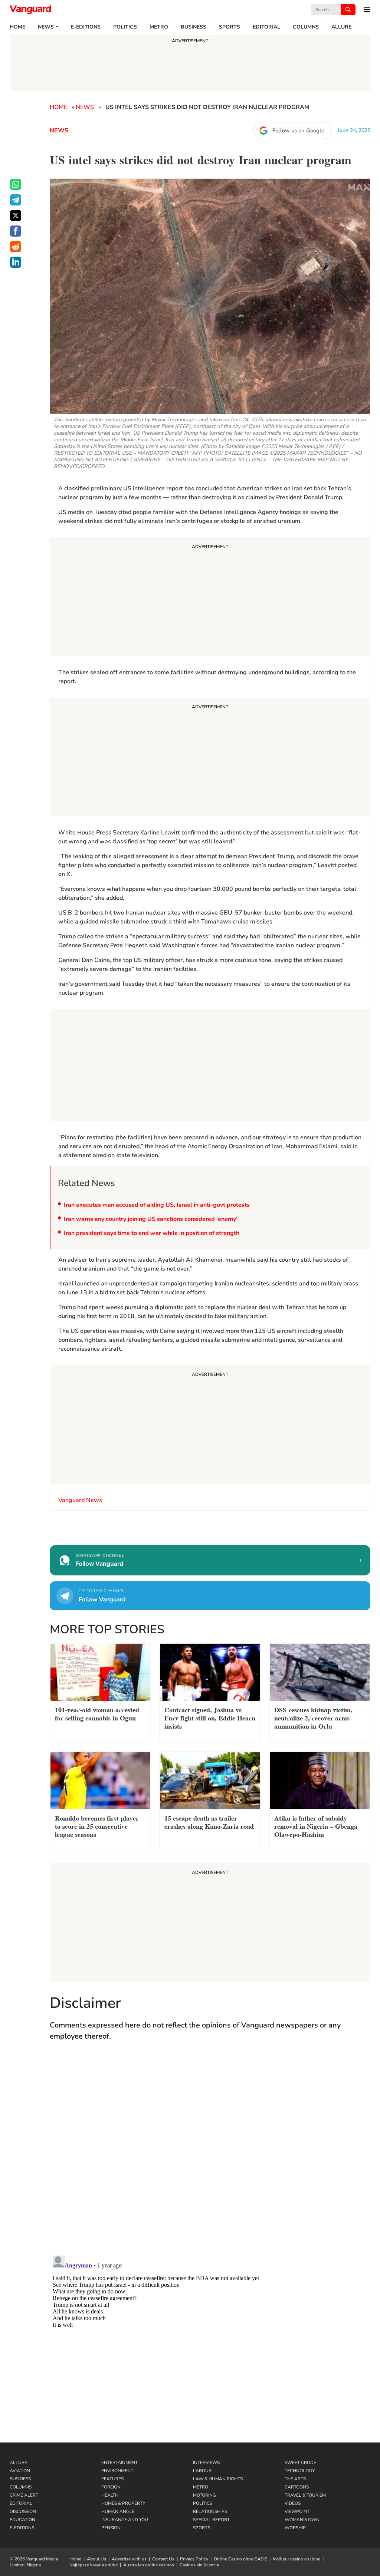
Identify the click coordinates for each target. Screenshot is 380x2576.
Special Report (211, 2520)
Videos (293, 2503)
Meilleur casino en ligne (297, 2559)
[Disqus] (210, 2155)
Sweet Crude (300, 2463)
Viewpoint (297, 2511)
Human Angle (118, 2511)
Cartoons (297, 2487)
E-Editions (22, 2528)
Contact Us (163, 2559)
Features (112, 2479)
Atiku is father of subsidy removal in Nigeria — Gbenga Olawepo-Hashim (316, 1826)
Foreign (111, 2487)
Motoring (204, 2495)
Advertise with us (129, 2559)
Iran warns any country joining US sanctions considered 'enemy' (151, 1219)
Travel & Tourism (305, 2495)
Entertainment (119, 2463)
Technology (300, 2471)
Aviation (20, 2471)
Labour (202, 2471)
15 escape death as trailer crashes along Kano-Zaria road (209, 1821)
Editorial (266, 27)
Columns (306, 27)
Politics (125, 27)
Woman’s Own (302, 2520)
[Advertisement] (210, 598)
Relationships (210, 2511)
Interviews (206, 2463)
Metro (159, 27)
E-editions (86, 27)
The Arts (295, 2479)
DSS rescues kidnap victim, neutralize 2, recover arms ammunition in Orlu (313, 1717)
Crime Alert (24, 2495)
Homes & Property (123, 2503)
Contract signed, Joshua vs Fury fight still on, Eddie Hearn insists (210, 1717)
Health (110, 2495)
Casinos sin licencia (199, 2565)
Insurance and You (125, 2520)
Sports (230, 27)
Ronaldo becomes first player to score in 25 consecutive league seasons (97, 1826)
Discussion (23, 2511)
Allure (18, 2463)
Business (194, 27)
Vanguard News (30, 10)
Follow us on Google (298, 131)
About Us (96, 2559)
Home (17, 27)
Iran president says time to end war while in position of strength (152, 1233)
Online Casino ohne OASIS (240, 2559)
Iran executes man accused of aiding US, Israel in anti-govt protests (157, 1205)
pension (111, 2528)
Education (22, 2520)
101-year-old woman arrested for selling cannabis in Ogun (97, 1713)
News (46, 27)
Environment (117, 2471)
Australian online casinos (149, 2565)
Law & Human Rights (218, 2479)
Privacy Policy (194, 2559)
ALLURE (341, 27)
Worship (295, 2528)
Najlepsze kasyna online (94, 2565)
